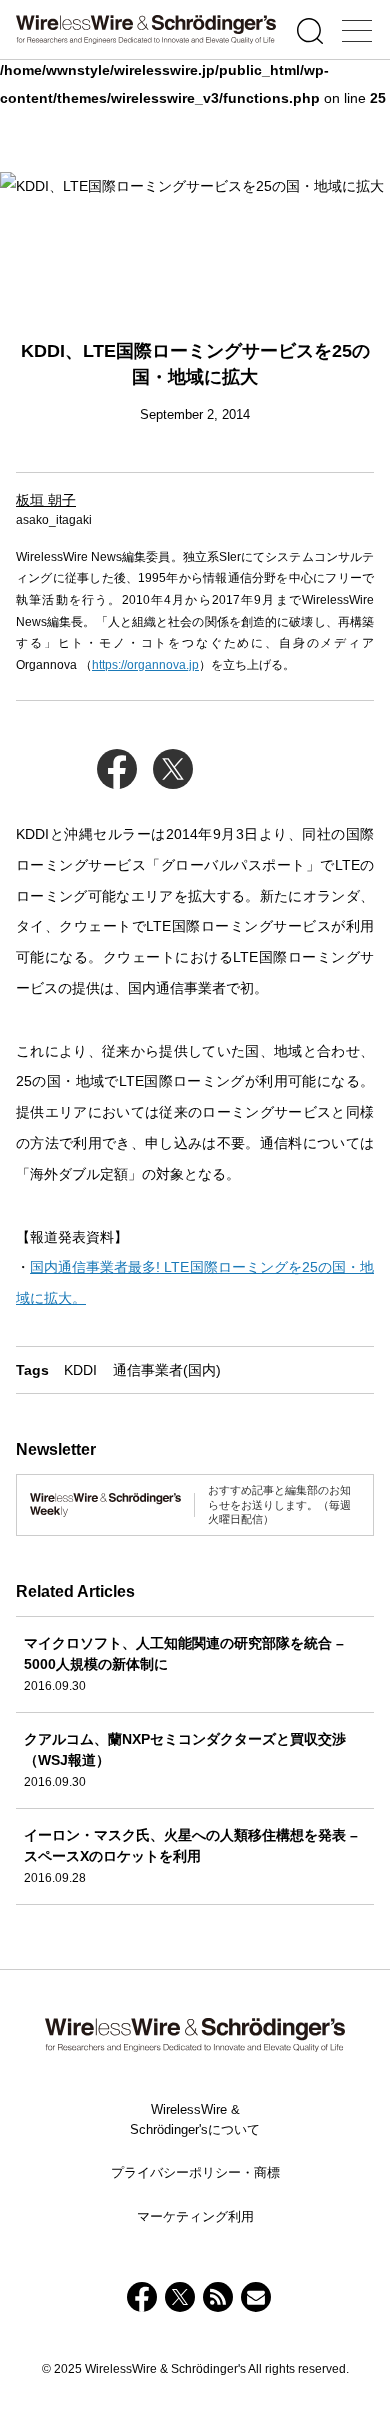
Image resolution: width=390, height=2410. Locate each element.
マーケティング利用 (195, 2216)
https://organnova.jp (145, 665)
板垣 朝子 (46, 500)
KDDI (80, 1370)
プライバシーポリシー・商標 (195, 2172)
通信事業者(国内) (167, 1370)
